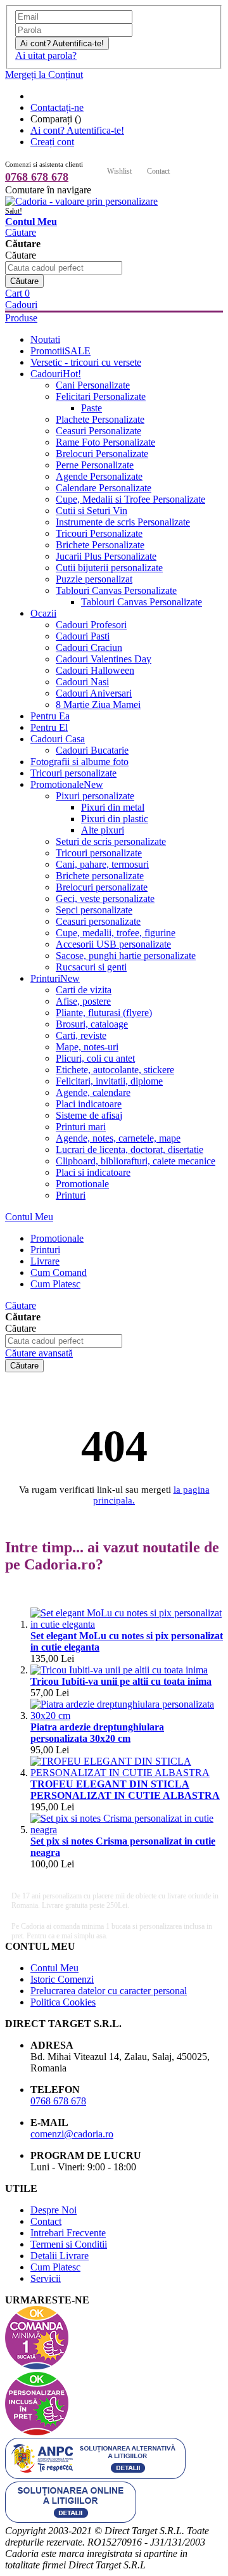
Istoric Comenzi (62, 1979)
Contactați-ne (57, 107)
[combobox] (64, 268)
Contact (158, 171)
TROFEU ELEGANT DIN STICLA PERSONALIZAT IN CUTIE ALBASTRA (125, 1790)
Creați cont (52, 142)
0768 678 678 (37, 177)
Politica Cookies (63, 2002)
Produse (21, 318)
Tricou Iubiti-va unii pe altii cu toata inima (121, 1681)
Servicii (46, 2278)
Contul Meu (29, 1217)
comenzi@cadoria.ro (72, 2134)
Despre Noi (54, 2210)
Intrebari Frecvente (68, 2233)
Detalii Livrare (60, 2256)
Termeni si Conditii (69, 2244)
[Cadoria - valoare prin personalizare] (81, 201)
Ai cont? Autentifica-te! (77, 130)
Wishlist (119, 171)
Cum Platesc (55, 2267)
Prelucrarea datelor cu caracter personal (109, 1991)
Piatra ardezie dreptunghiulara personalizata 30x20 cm (97, 1733)
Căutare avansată (39, 1353)
